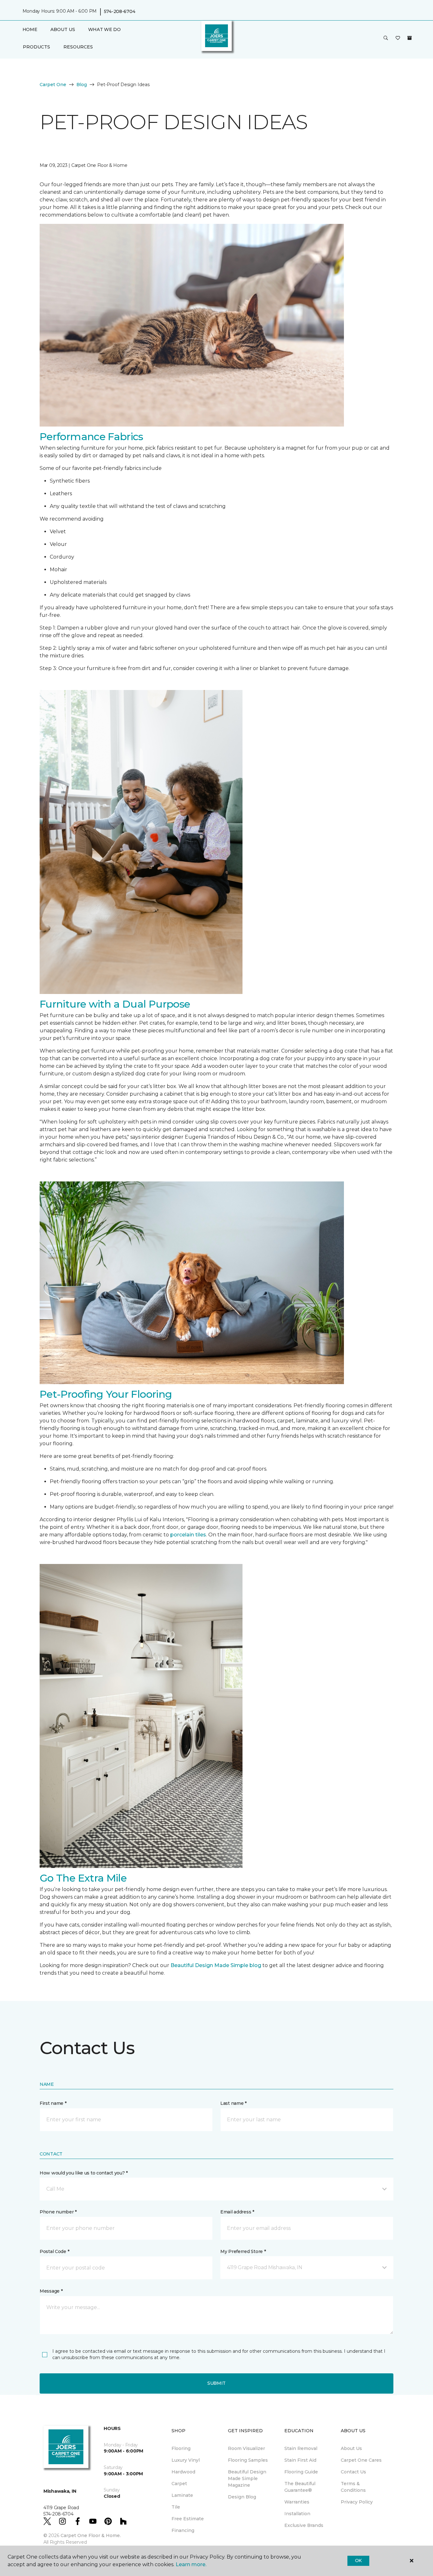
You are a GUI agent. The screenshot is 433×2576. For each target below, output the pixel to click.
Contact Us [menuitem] (353, 2472)
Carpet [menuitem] (179, 2484)
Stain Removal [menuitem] (301, 2448)
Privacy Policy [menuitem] (357, 2502)
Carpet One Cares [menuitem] (361, 2460)
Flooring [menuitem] (181, 2448)
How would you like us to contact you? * (84, 2173)
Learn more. (191, 2564)
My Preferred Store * (243, 2251)
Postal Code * (54, 2251)
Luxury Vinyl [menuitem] (186, 2460)
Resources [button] (78, 47)
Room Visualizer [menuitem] (246, 2448)
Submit (217, 2383)
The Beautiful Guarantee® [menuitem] (300, 2487)
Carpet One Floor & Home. (91, 2535)
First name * (53, 2103)
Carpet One (53, 85)
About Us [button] (63, 29)
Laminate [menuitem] (182, 2495)
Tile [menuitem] (176, 2507)
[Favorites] (398, 38)
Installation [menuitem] (297, 2514)
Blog (82, 85)
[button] (386, 38)
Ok (358, 2560)
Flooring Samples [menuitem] (248, 2460)
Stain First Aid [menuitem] (300, 2460)
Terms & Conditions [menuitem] (353, 2487)
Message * (51, 2291)
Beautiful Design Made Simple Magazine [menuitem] (247, 2478)
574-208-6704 (120, 11)
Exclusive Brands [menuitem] (304, 2525)
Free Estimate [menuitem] (188, 2519)
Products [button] (36, 47)
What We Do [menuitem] (104, 29)
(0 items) (410, 38)
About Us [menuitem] (351, 2448)
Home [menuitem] (30, 29)
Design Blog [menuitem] (242, 2497)
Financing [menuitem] (183, 2530)
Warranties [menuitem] (297, 2502)
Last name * (233, 2103)
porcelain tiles (188, 1535)
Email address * (237, 2212)
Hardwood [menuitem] (183, 2472)
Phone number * (58, 2212)
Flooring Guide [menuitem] (301, 2472)
